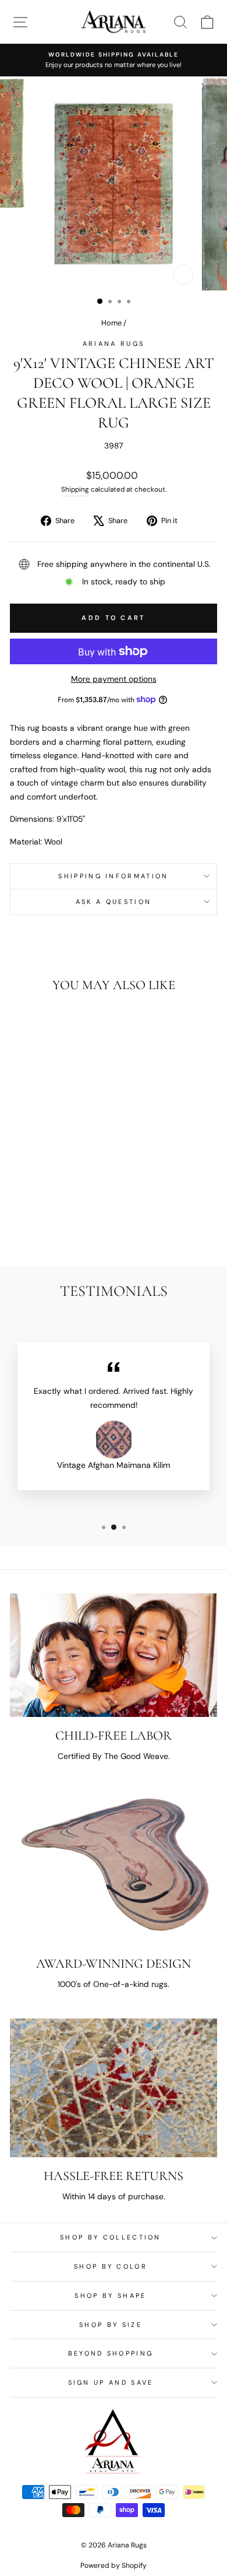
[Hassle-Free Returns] (114, 2088)
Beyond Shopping (111, 2353)
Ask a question (114, 902)
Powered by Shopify (114, 2566)
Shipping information (113, 876)
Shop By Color (111, 2266)
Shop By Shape (110, 2295)
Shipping (75, 489)
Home (111, 323)
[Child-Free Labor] (114, 1655)
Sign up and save (111, 2382)
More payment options (114, 679)
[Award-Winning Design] (114, 1868)
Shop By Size (111, 2325)
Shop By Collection (111, 2237)
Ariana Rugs (114, 344)
